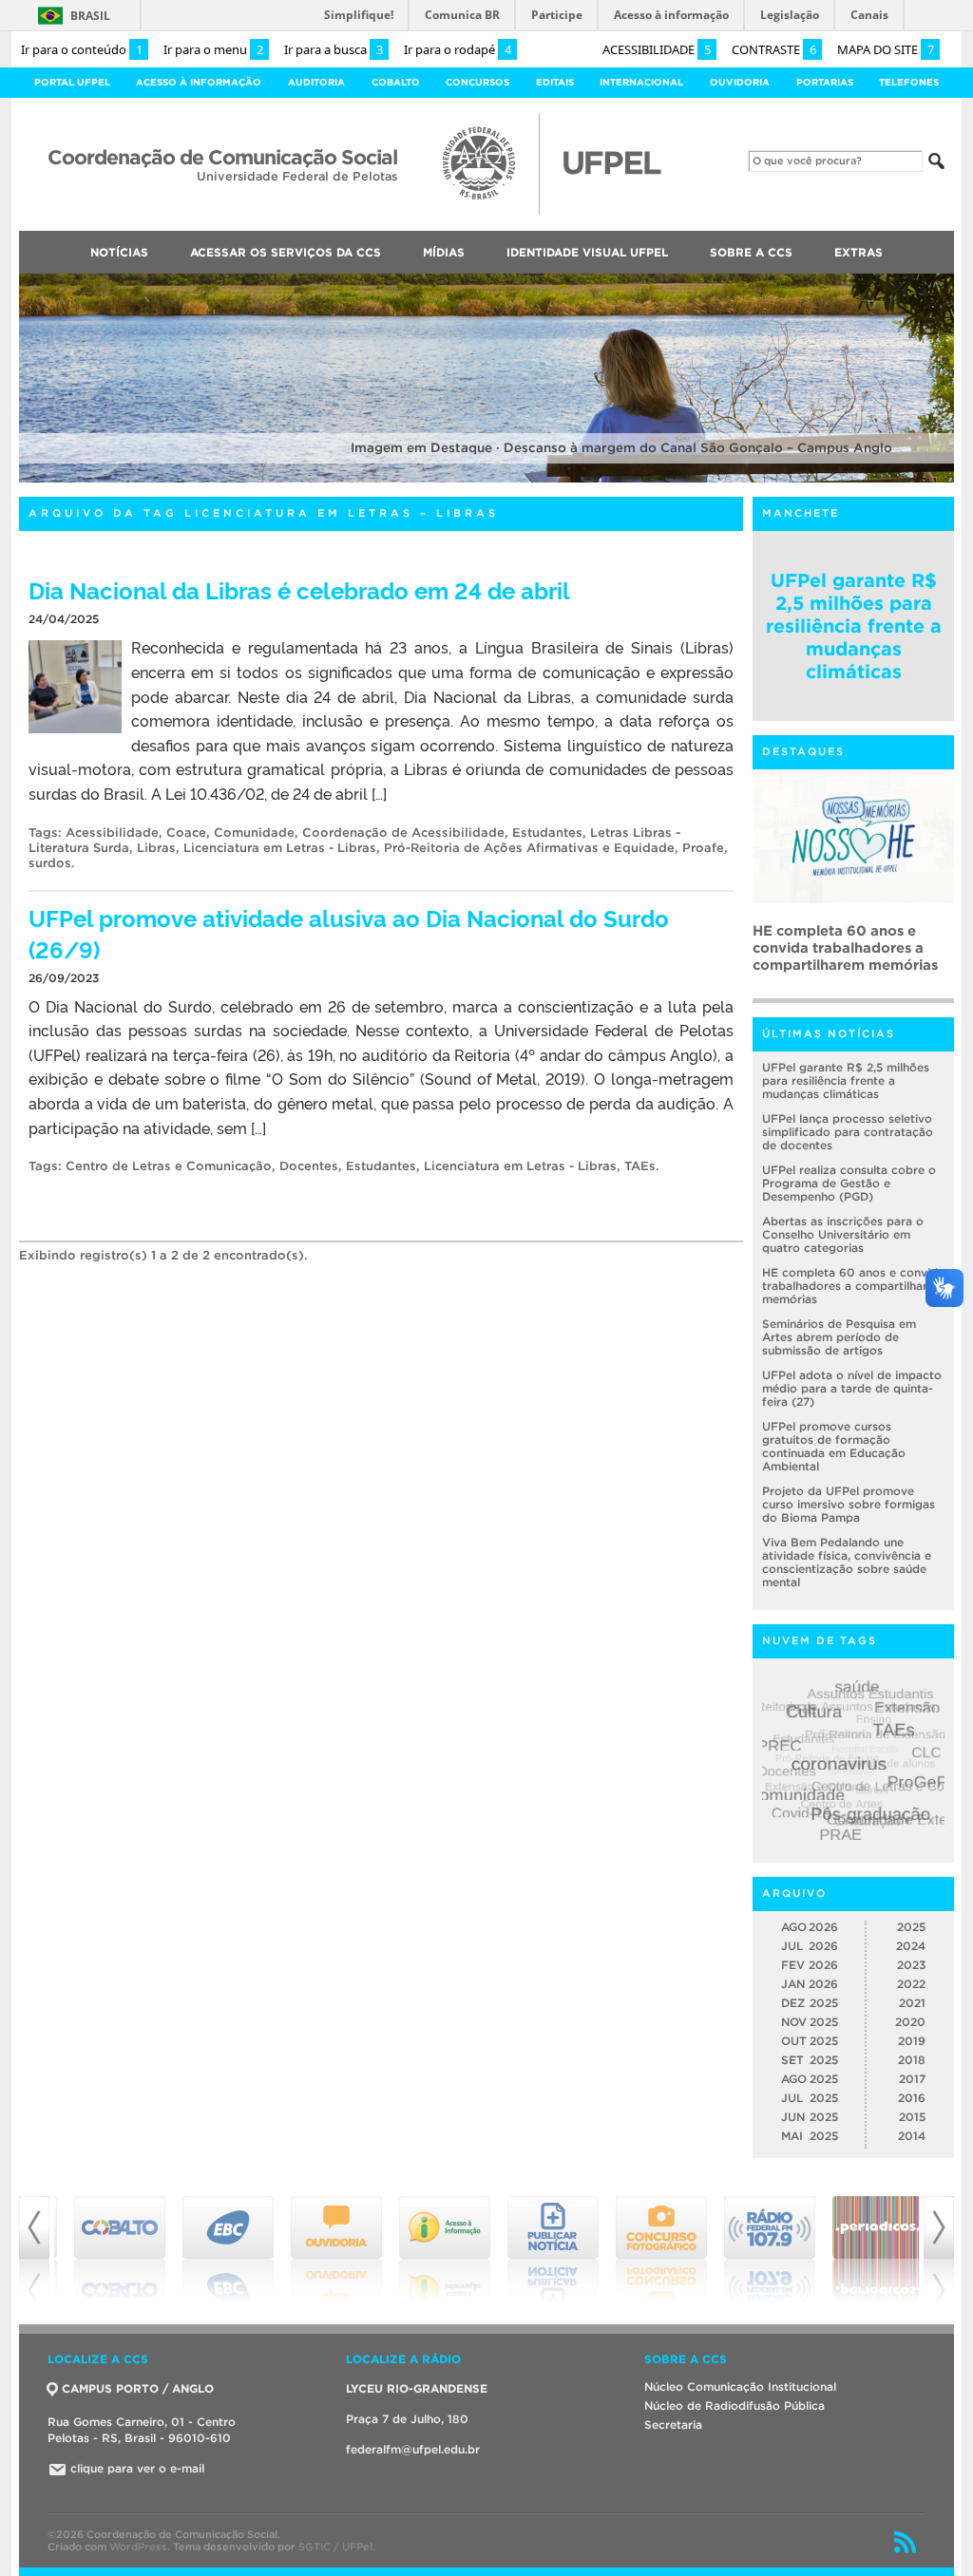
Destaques (803, 751)
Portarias (825, 82)
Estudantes (547, 833)
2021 (912, 2003)
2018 (912, 2060)
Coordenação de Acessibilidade (403, 833)
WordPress (138, 2547)
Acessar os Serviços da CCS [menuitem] (286, 252)
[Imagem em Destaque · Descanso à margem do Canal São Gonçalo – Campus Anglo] (486, 479)
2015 (912, 2117)
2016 (912, 2098)
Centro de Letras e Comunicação (169, 1166)
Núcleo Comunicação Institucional (740, 2387)
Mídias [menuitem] (444, 252)
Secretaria (673, 2424)
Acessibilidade (657, 49)
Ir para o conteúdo (82, 49)
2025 (911, 1927)
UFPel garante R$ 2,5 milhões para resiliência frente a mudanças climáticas (854, 626)
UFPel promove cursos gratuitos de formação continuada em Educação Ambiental (834, 1446)
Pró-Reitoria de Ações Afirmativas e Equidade (529, 848)
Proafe (703, 848)
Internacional (641, 82)
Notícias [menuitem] (119, 252)
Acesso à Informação (199, 82)
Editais (555, 82)
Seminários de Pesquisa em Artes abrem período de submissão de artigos (848, 947)
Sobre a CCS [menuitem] (751, 252)
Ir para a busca (334, 49)
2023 (911, 1965)
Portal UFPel (72, 82)
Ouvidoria (740, 82)
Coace (186, 833)
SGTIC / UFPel (335, 2547)
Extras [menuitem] (859, 252)
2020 (910, 2022)
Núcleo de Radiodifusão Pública (735, 2406)
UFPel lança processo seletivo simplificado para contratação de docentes (848, 1132)
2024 (911, 1946)
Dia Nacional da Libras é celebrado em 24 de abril (299, 589)
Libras (156, 848)
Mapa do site (886, 49)
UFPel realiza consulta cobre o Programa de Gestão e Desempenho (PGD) (849, 1183)
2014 (912, 2136)
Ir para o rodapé (458, 49)
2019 (912, 2041)
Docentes (309, 1166)
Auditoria (316, 82)
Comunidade (254, 833)
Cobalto (396, 82)
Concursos (477, 82)
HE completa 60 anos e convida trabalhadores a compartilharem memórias (853, 1286)
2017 (912, 2079)
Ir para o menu (213, 49)
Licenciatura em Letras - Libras (280, 848)
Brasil (90, 16)
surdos (50, 863)
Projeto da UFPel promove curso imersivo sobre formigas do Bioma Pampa (849, 1504)
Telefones (909, 82)
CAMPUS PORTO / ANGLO (138, 2388)
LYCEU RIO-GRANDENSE (417, 2388)
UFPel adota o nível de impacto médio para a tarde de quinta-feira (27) (852, 1388)
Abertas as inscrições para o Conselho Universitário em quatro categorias (843, 1234)
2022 (911, 1984)
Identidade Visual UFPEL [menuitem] (587, 252)
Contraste (774, 49)
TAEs (640, 1166)
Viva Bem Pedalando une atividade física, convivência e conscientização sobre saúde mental (847, 1562)
